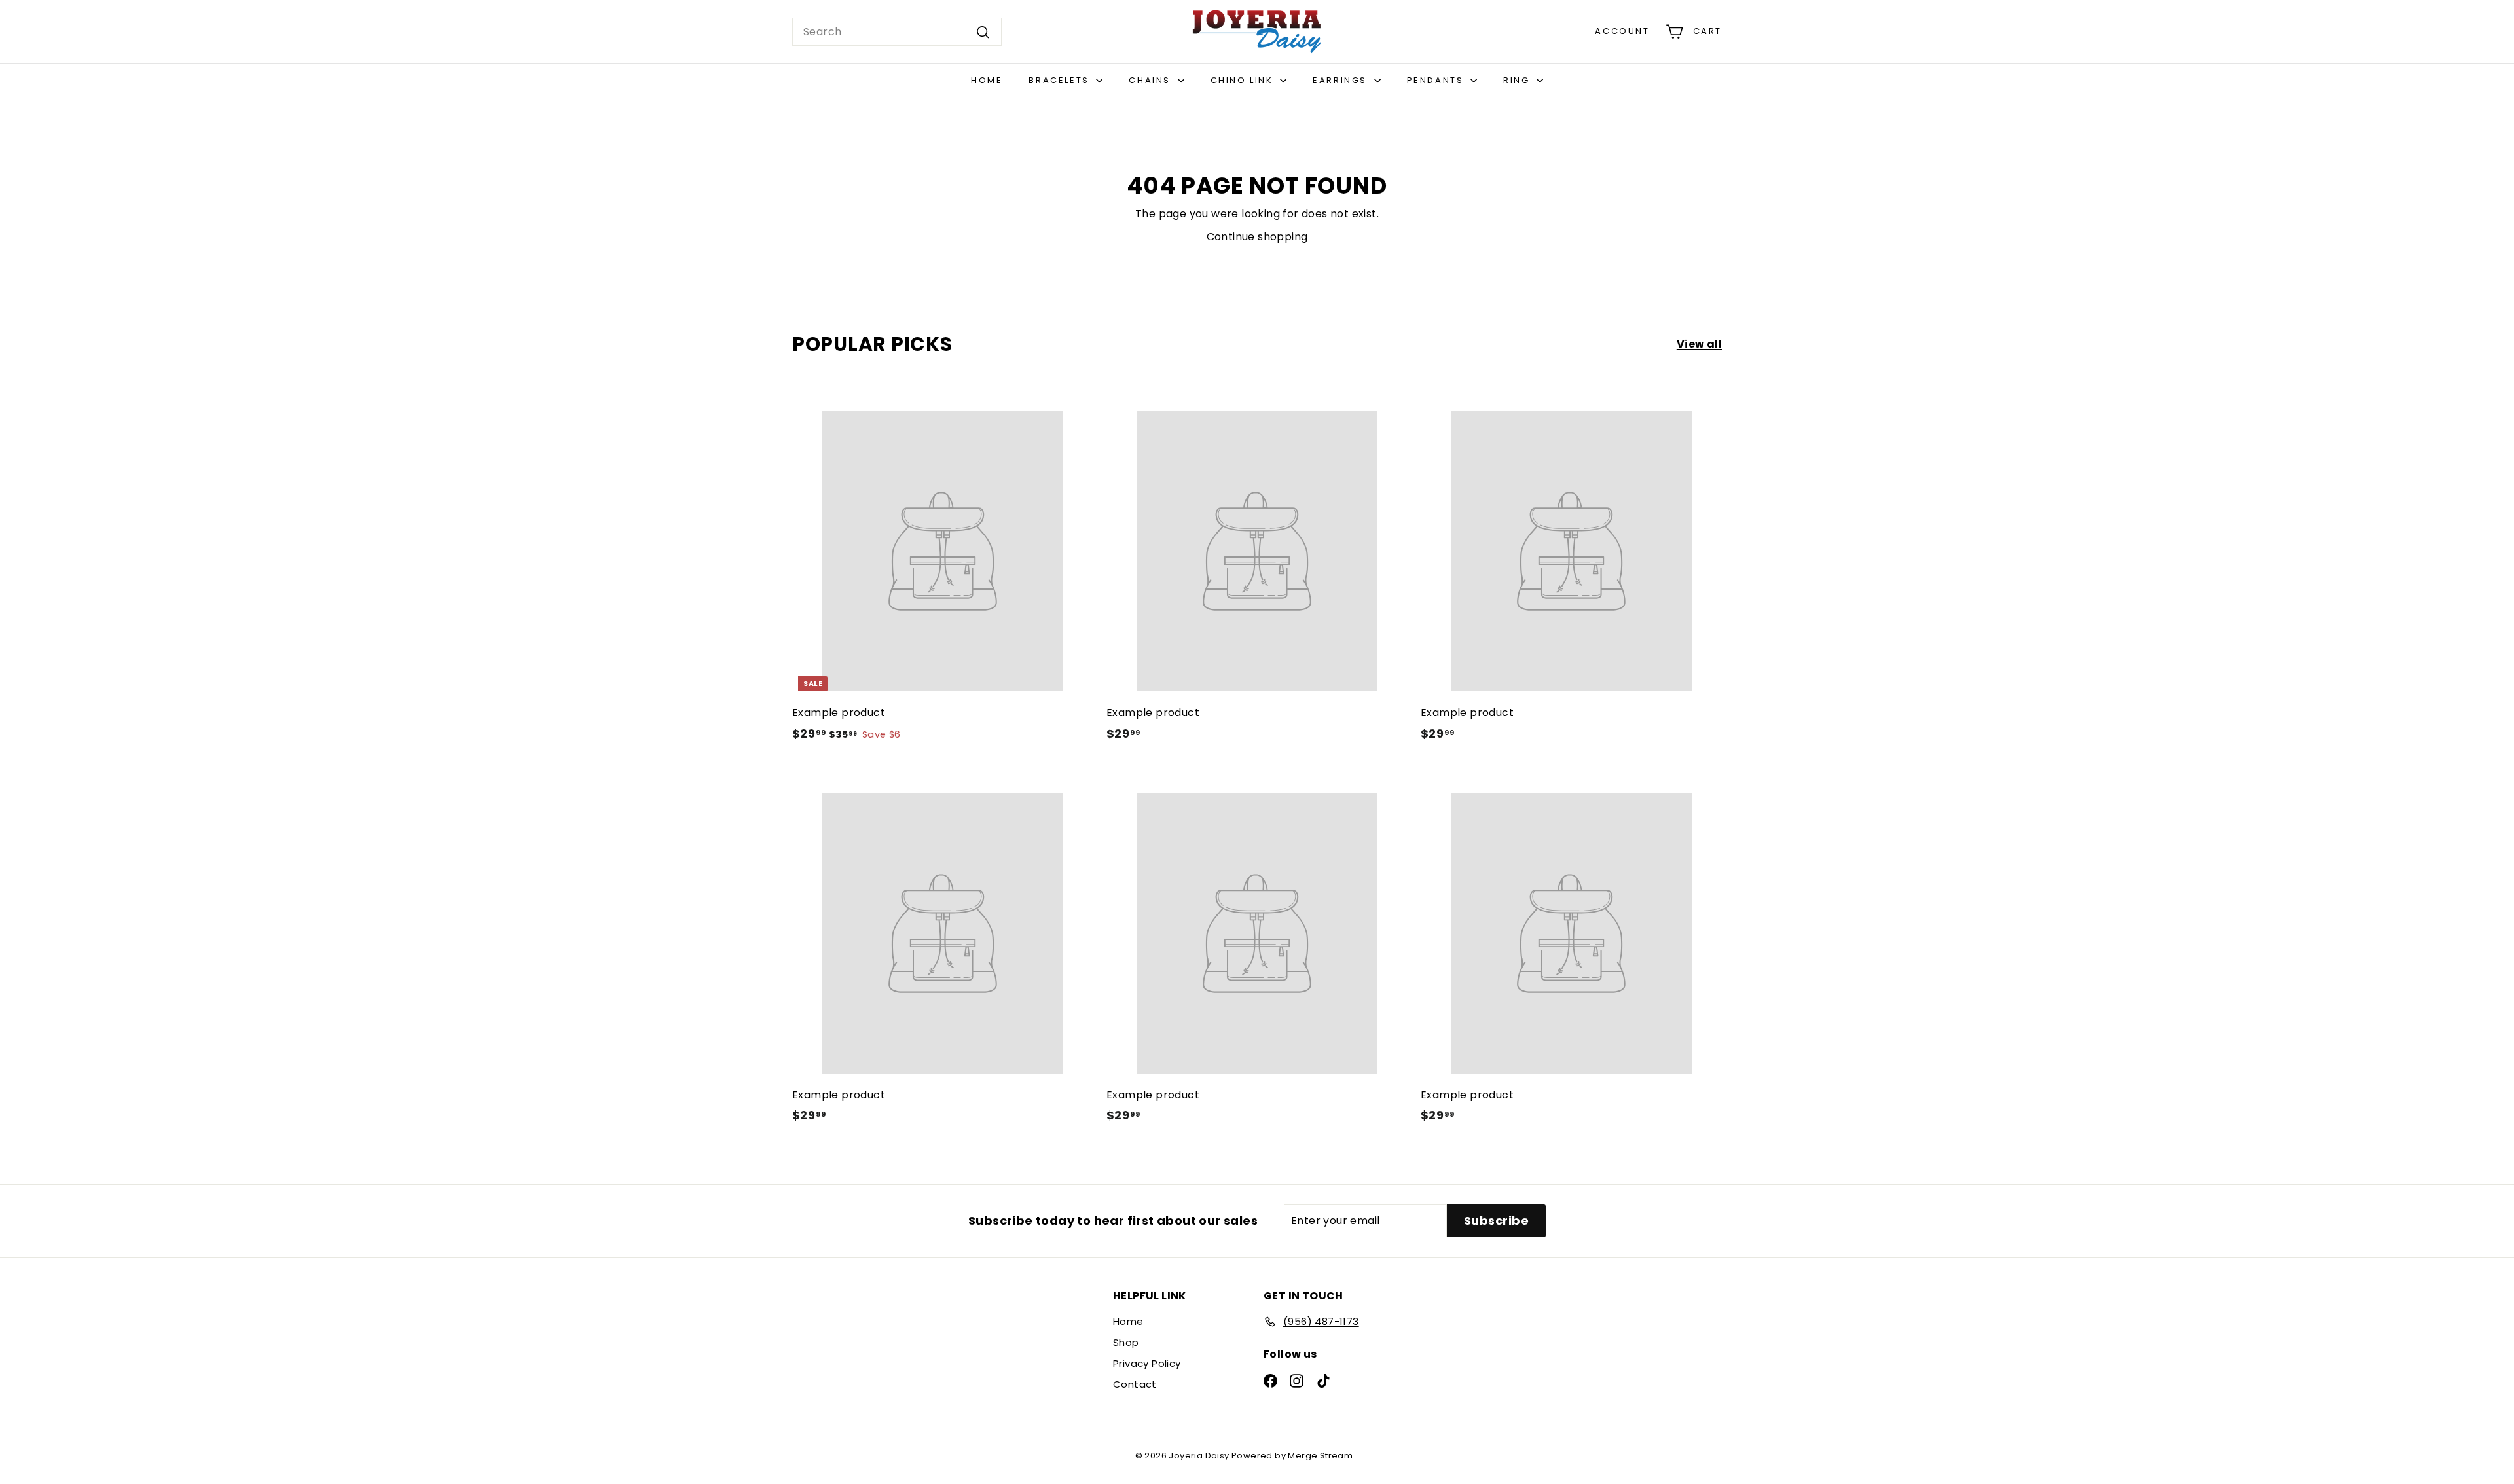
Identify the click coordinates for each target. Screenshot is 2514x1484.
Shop (1126, 1342)
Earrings (1341, 80)
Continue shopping (1257, 237)
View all (1699, 344)
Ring (1518, 80)
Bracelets (1061, 80)
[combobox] (897, 32)
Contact (1135, 1384)
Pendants (1437, 80)
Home (987, 80)
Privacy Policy (1147, 1363)
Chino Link (1244, 80)
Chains (1151, 80)
